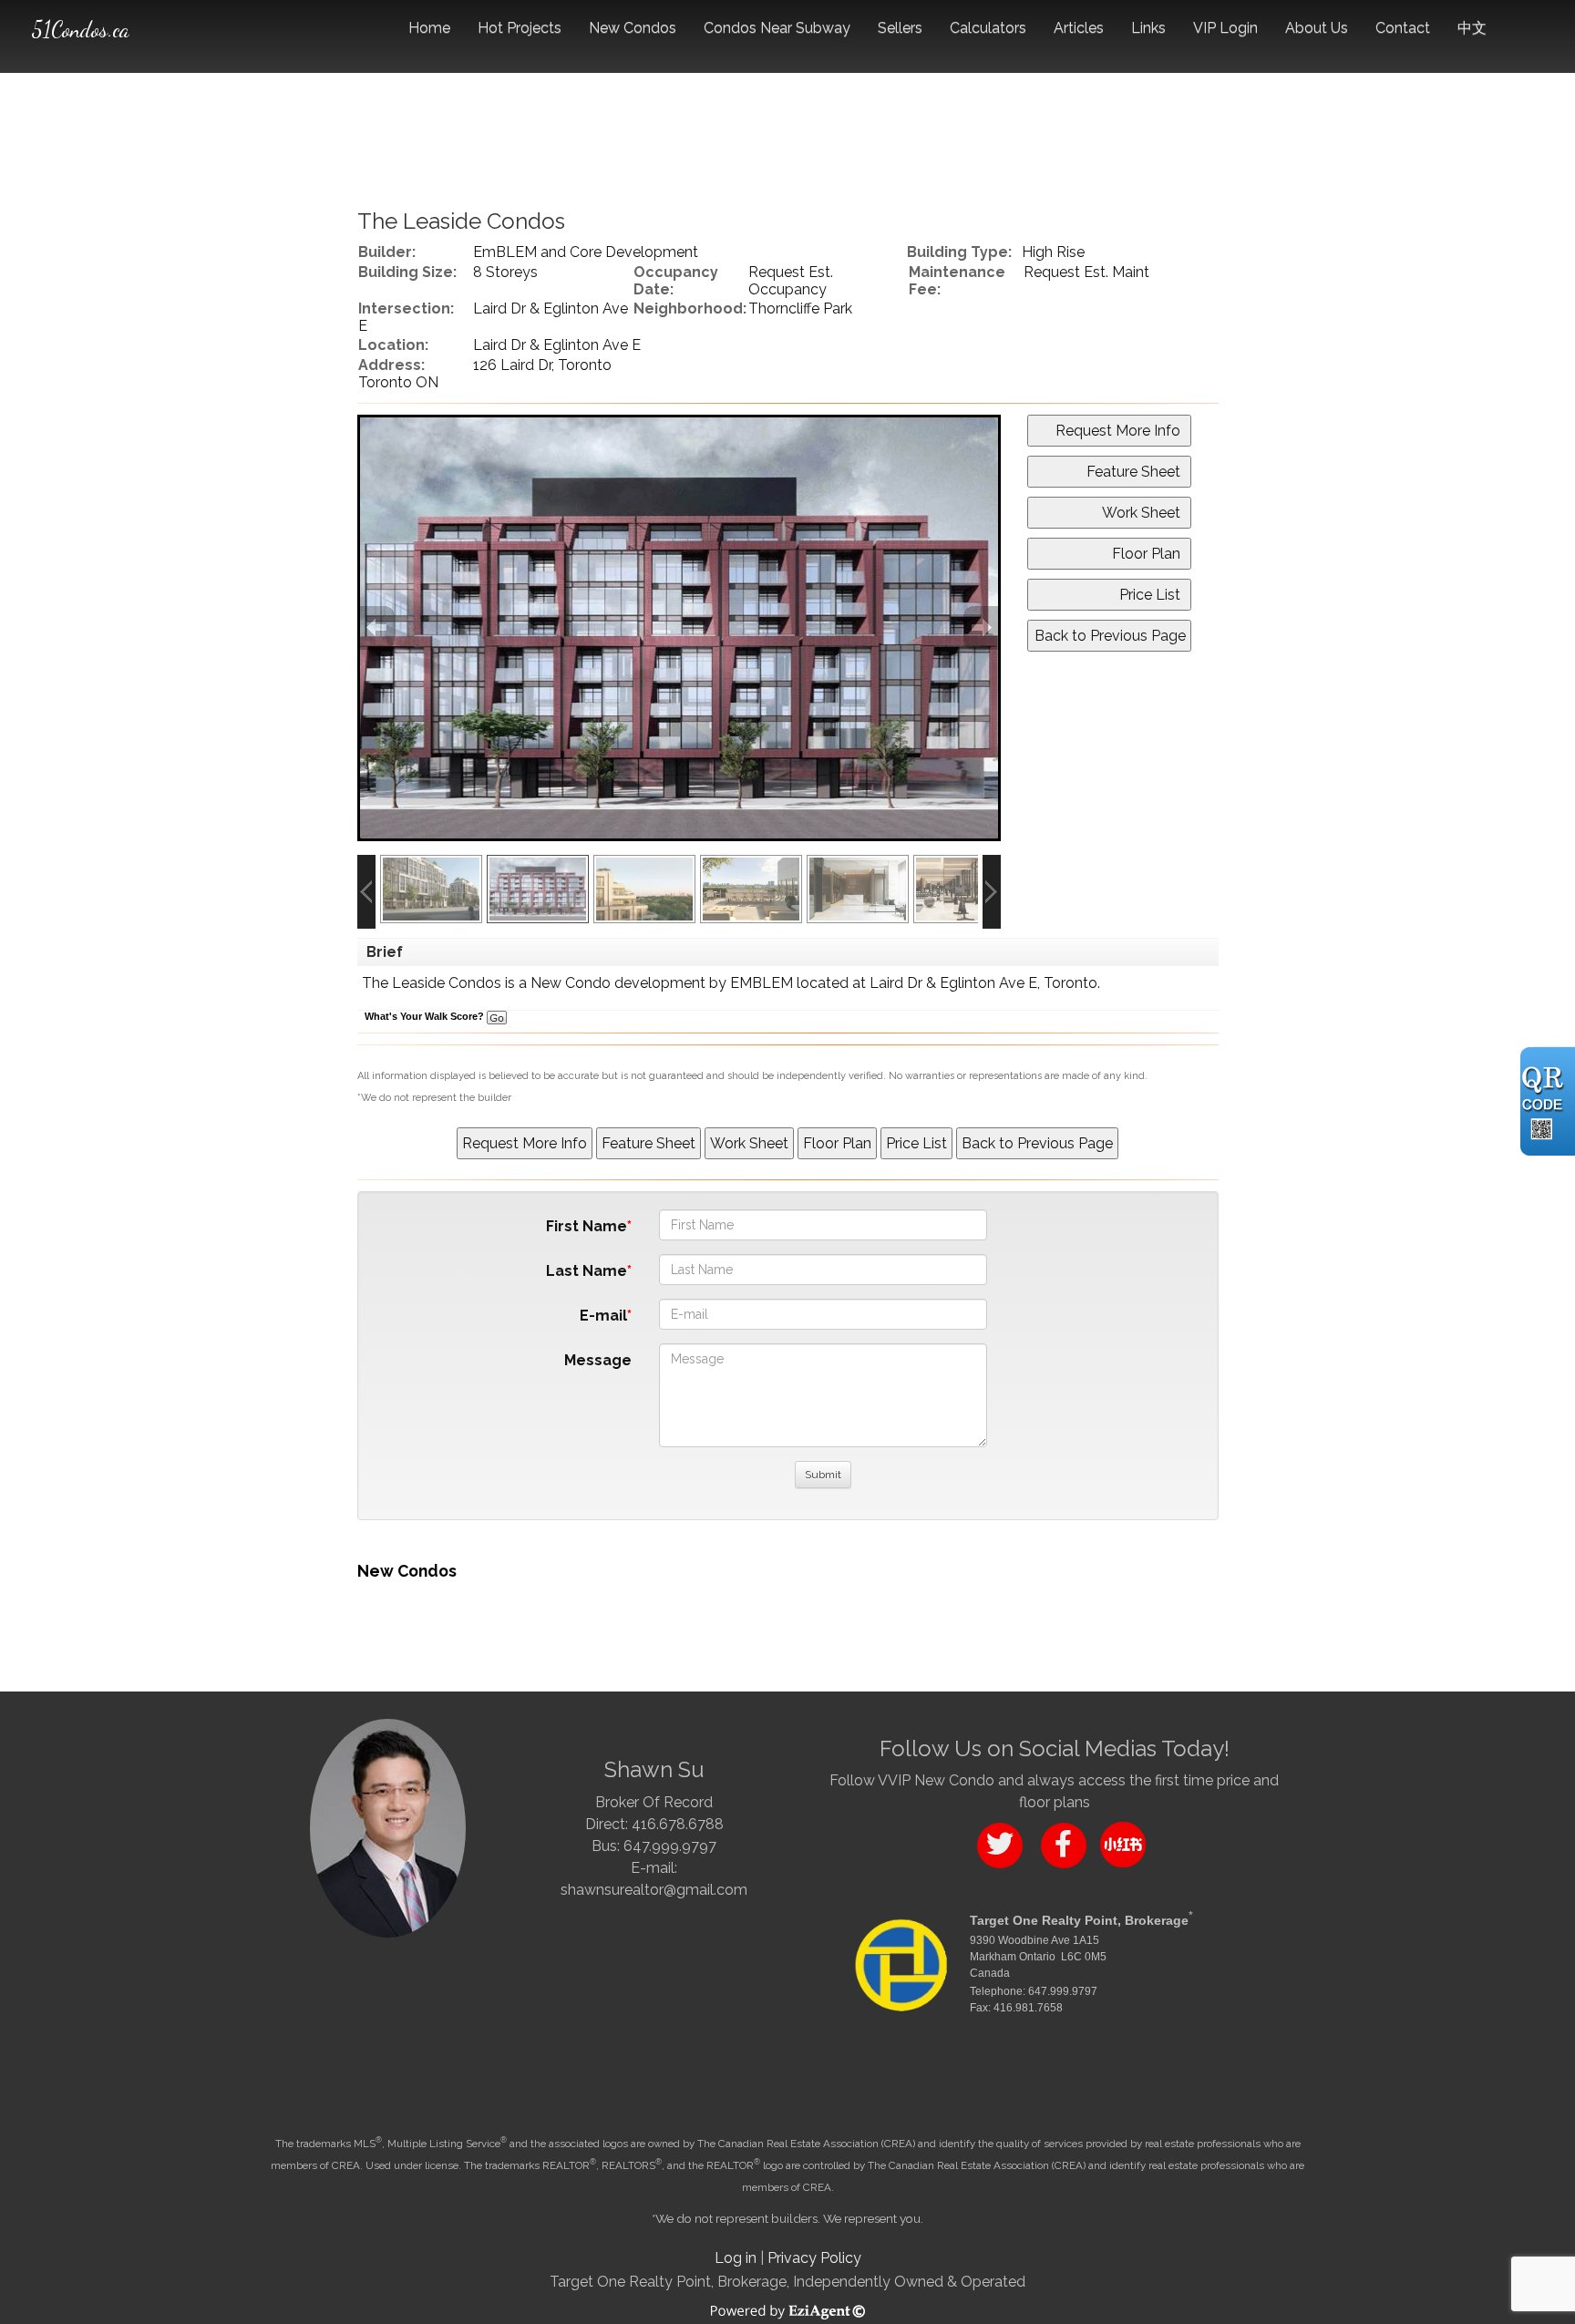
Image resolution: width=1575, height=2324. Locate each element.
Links (1148, 28)
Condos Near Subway (777, 28)
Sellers (900, 28)
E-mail (603, 1316)
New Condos (633, 28)
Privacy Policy (814, 2258)
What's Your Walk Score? (426, 1016)
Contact (1403, 28)
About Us (1317, 28)
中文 (1472, 28)
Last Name (587, 1271)
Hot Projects (520, 28)
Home (429, 28)
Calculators (988, 28)
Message (598, 1360)
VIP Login (1225, 28)
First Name (587, 1226)
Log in (736, 2258)
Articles (1079, 28)
